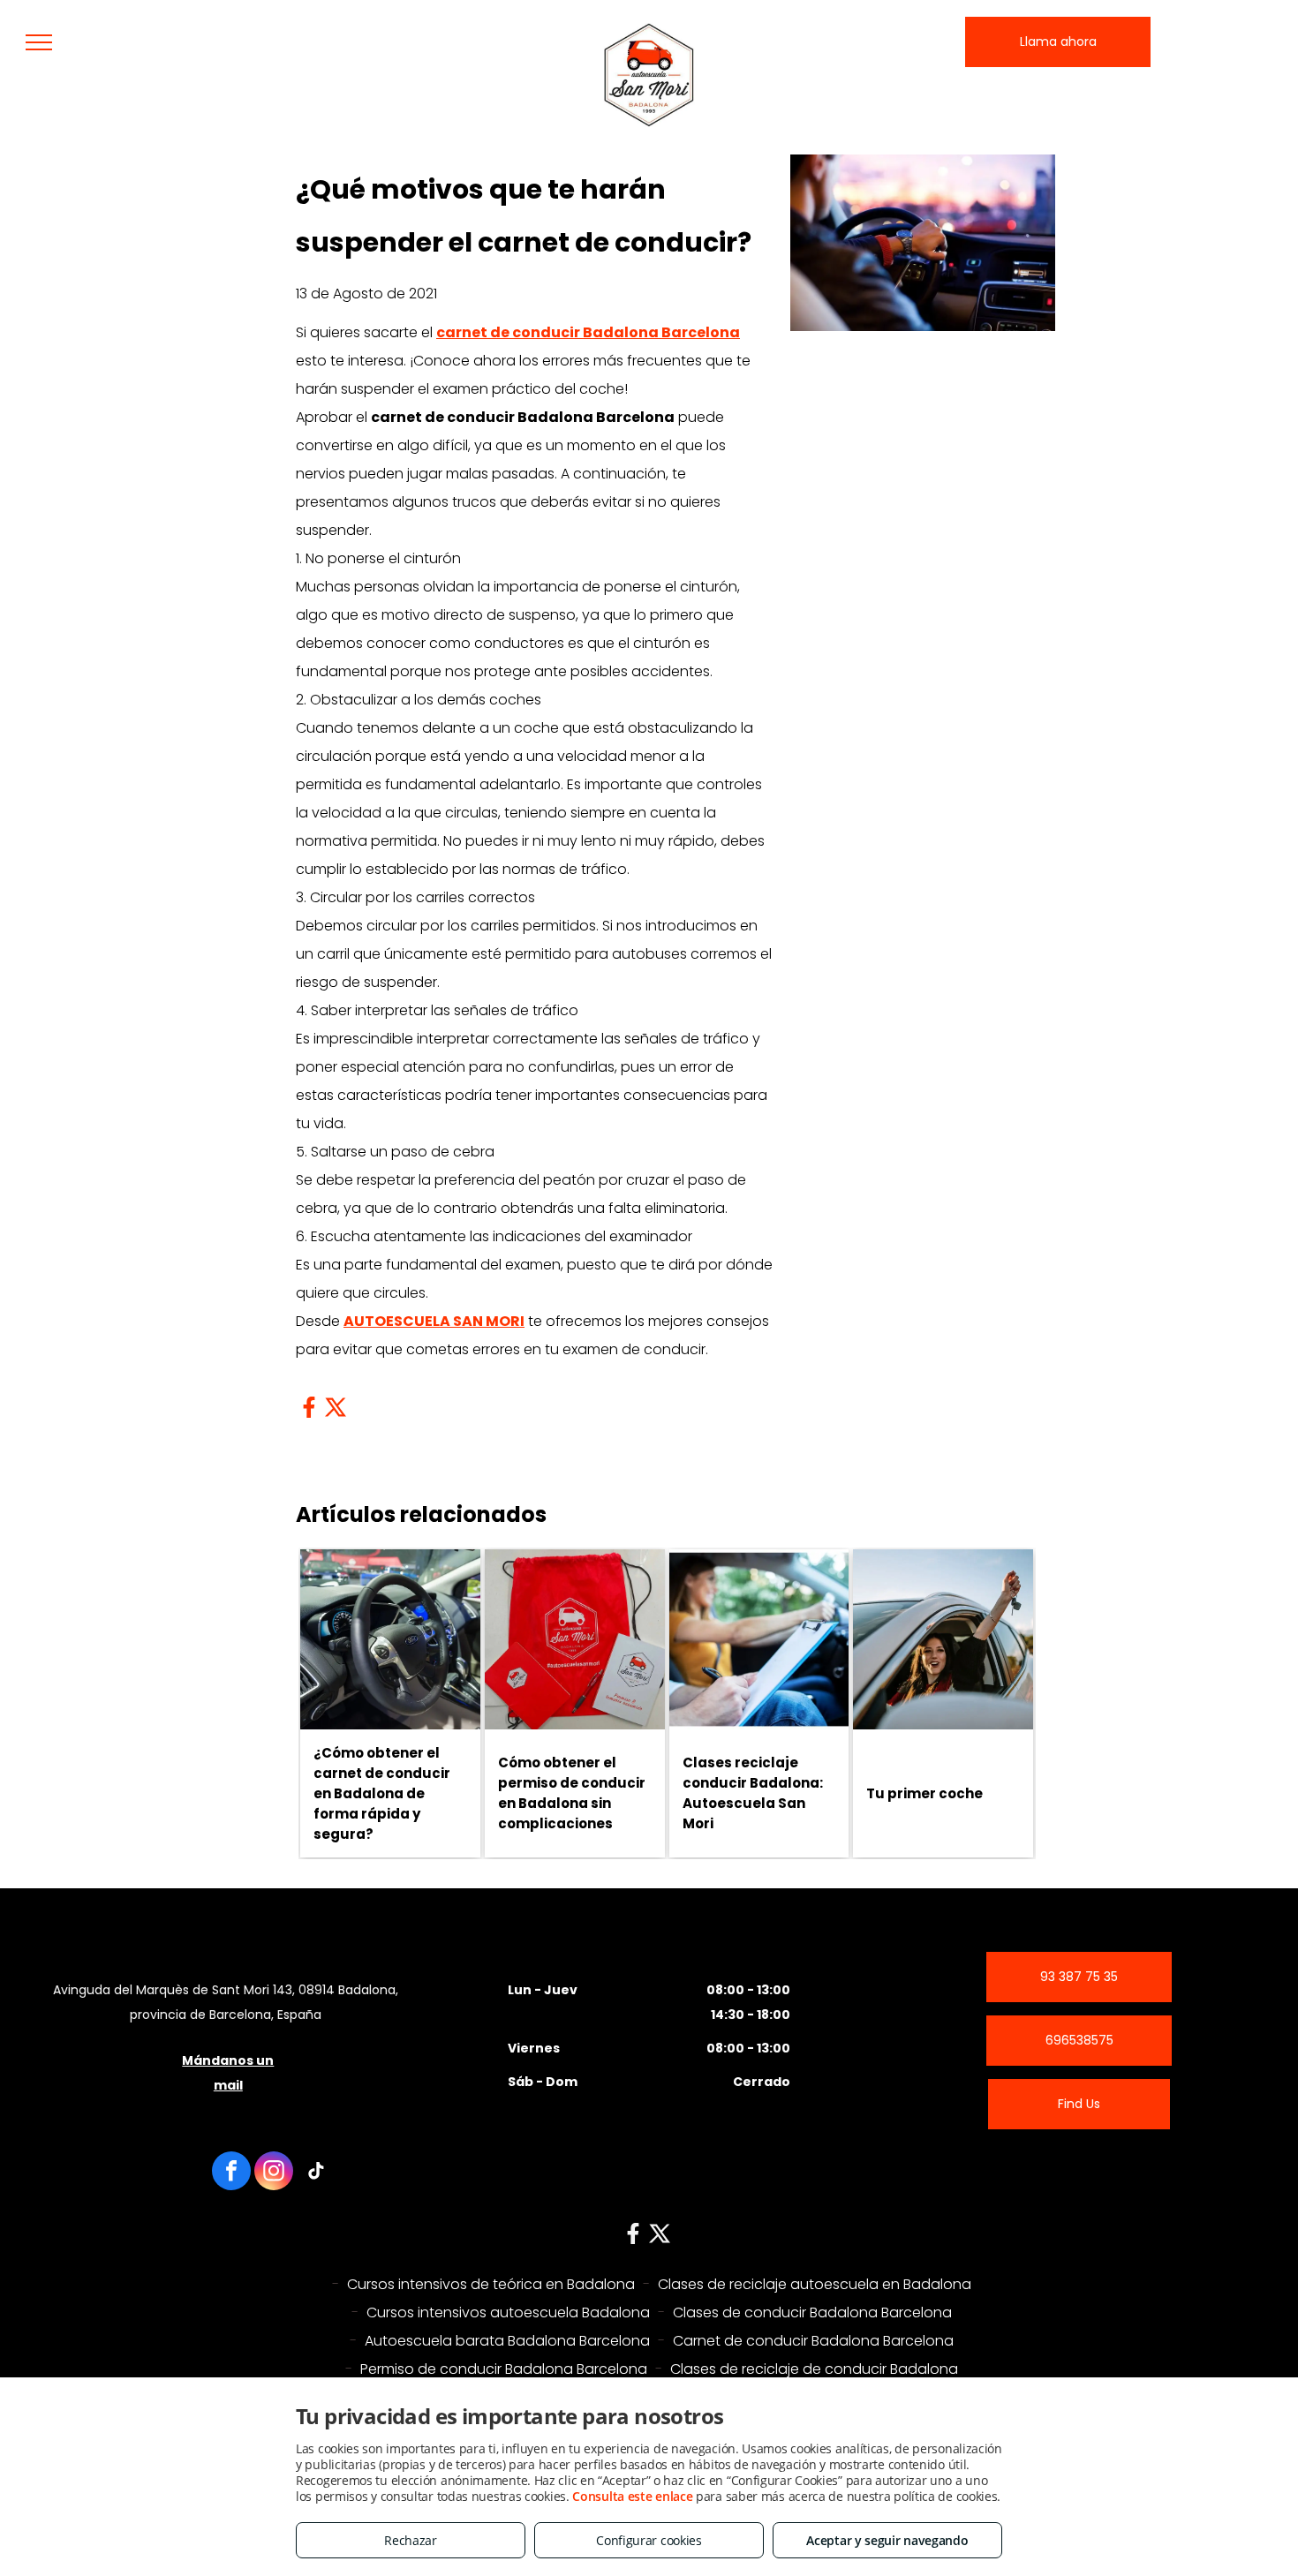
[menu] (39, 42)
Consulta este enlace (632, 2496)
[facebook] (231, 2173)
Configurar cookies (649, 2540)
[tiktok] (316, 2173)
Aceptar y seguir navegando (887, 2540)
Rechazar (411, 2540)
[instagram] (274, 2173)
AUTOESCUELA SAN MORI (434, 1321)
